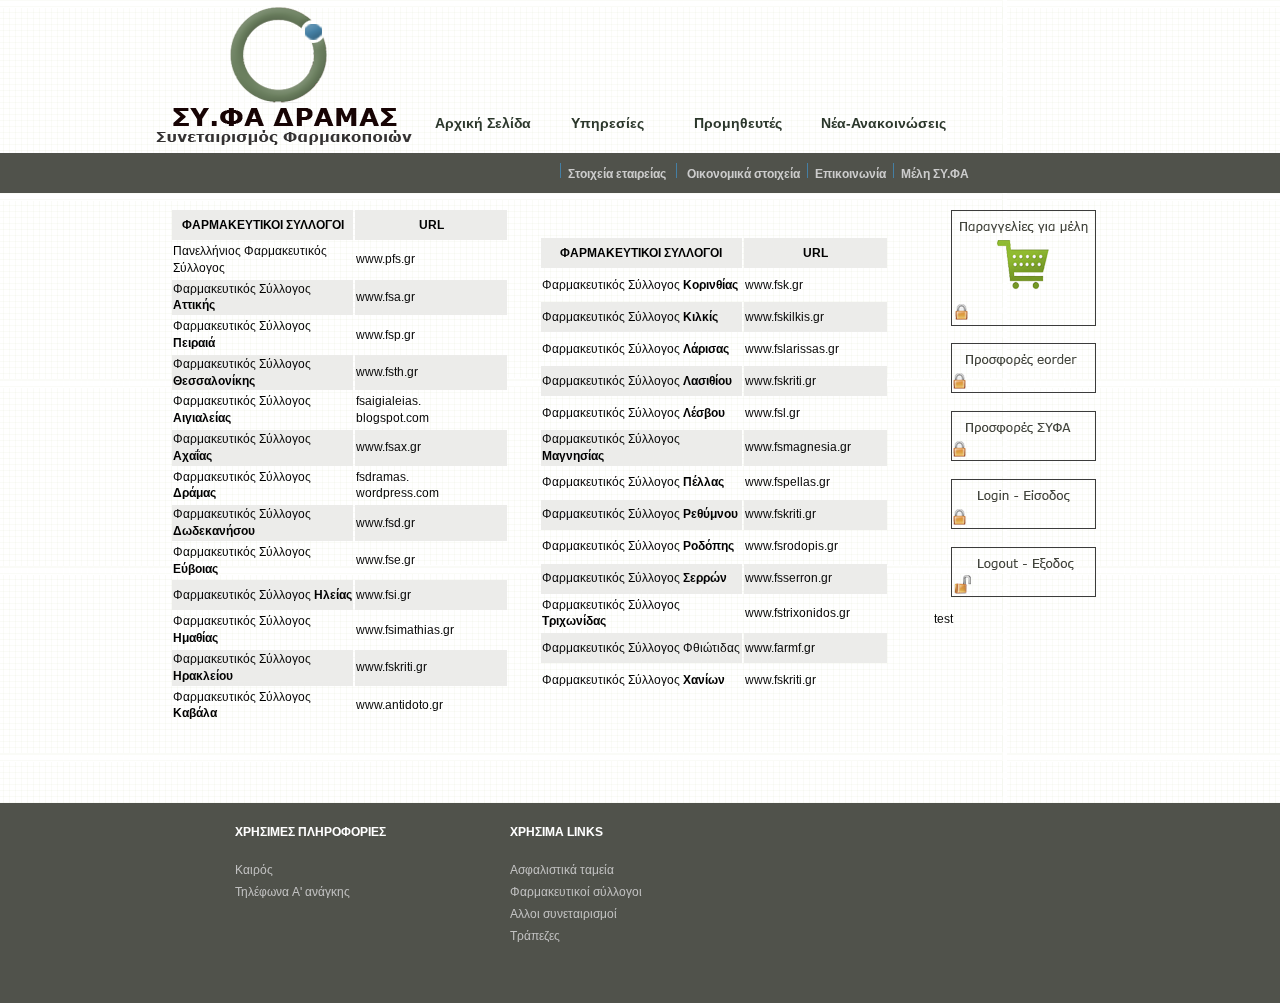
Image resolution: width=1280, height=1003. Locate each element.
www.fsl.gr (772, 413)
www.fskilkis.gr (784, 317)
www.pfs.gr (385, 259)
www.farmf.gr (780, 648)
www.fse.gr (385, 560)
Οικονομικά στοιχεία (743, 174)
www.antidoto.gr (399, 705)
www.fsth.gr (387, 372)
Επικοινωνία (850, 174)
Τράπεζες (535, 936)
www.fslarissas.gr (792, 349)
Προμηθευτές (738, 123)
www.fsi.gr (383, 595)
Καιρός (254, 870)
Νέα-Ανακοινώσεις (883, 123)
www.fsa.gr (385, 297)
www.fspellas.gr (787, 482)
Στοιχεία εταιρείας (617, 174)
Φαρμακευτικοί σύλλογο (574, 892)
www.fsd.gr (385, 523)
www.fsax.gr (388, 447)
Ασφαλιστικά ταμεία (562, 870)
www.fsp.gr (385, 335)
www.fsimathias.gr (405, 630)
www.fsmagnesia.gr (798, 447)
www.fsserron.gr (788, 578)
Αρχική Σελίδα (483, 123)
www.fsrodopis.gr (791, 546)
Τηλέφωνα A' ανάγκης (292, 892)
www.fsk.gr (774, 285)
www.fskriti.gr (391, 667)
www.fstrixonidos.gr (797, 613)
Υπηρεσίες (607, 123)
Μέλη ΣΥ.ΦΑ (935, 174)
